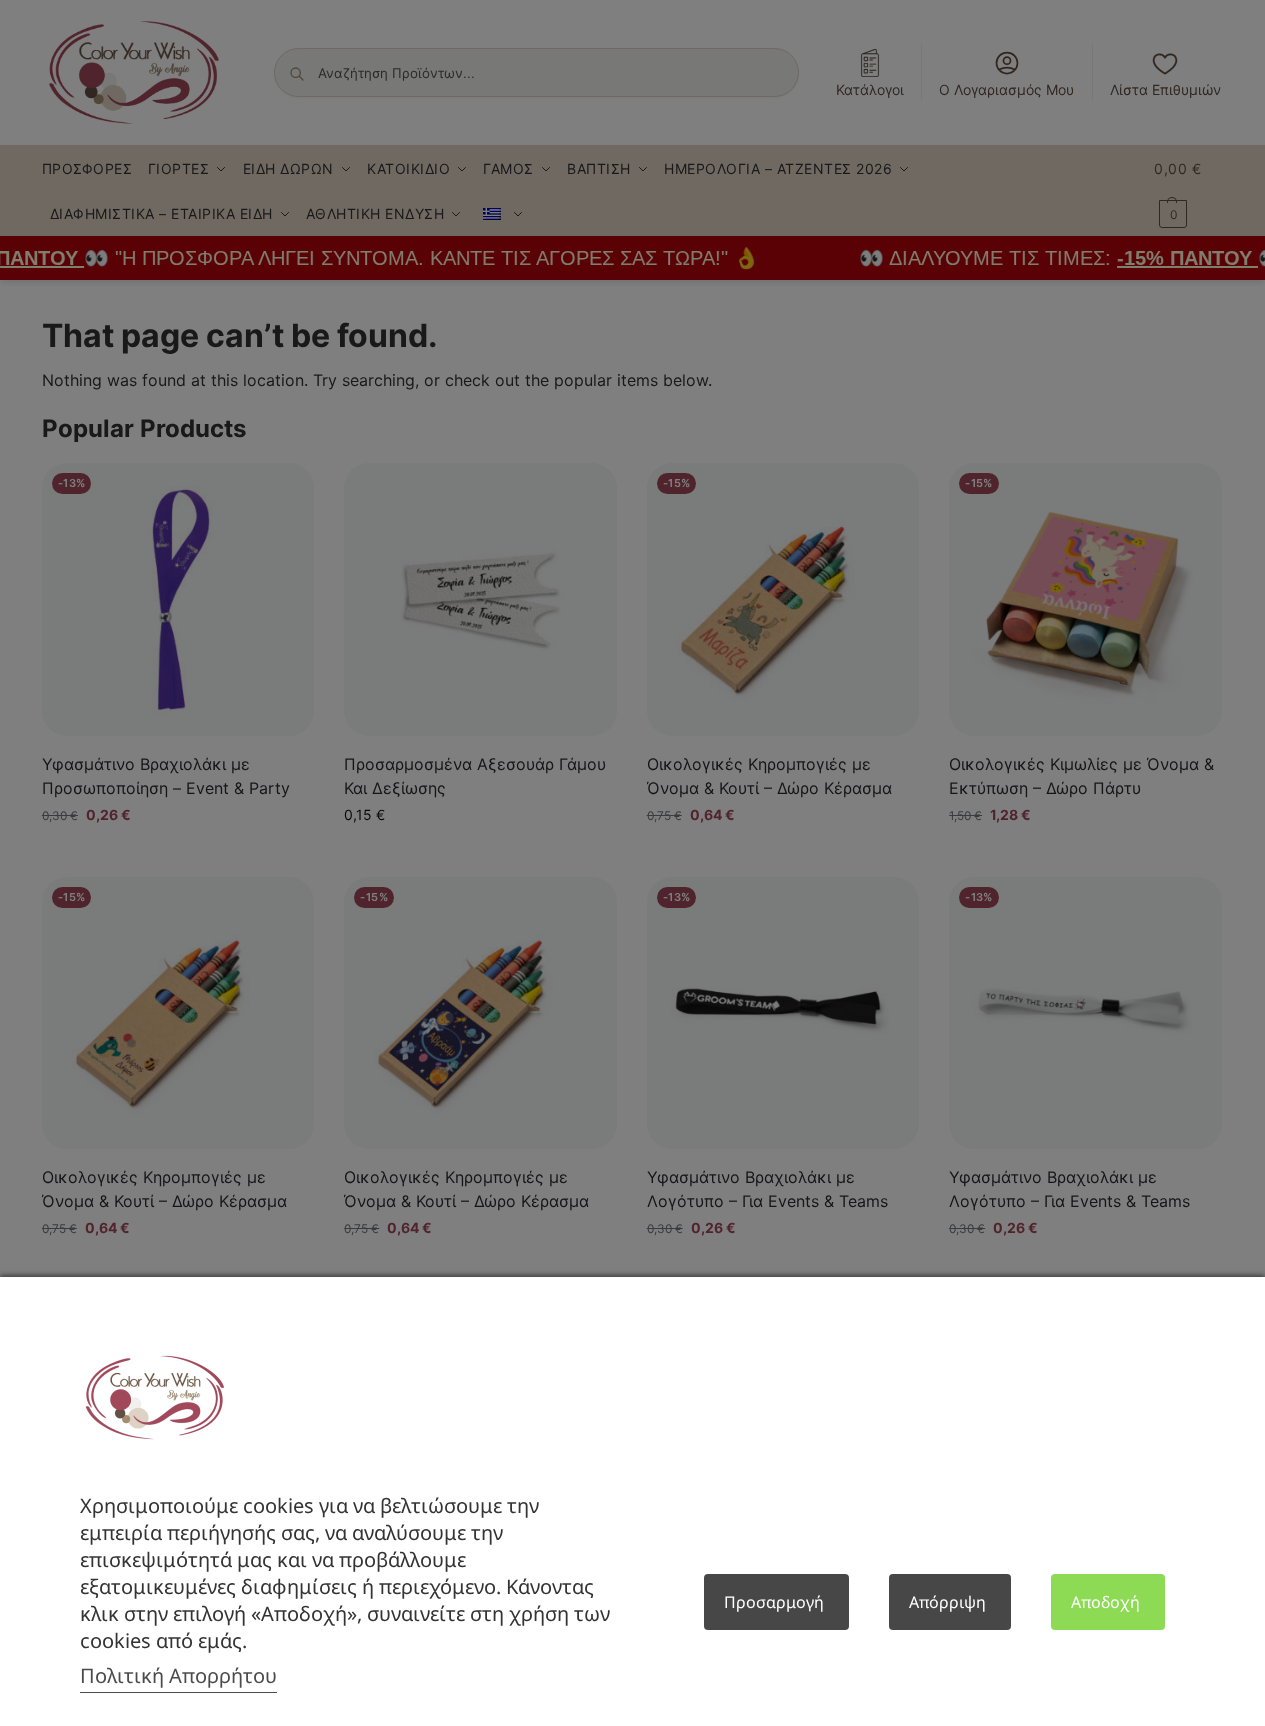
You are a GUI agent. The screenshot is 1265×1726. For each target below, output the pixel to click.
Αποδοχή (1105, 1602)
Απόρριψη (947, 1602)
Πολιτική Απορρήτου (178, 1675)
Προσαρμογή (774, 1602)
